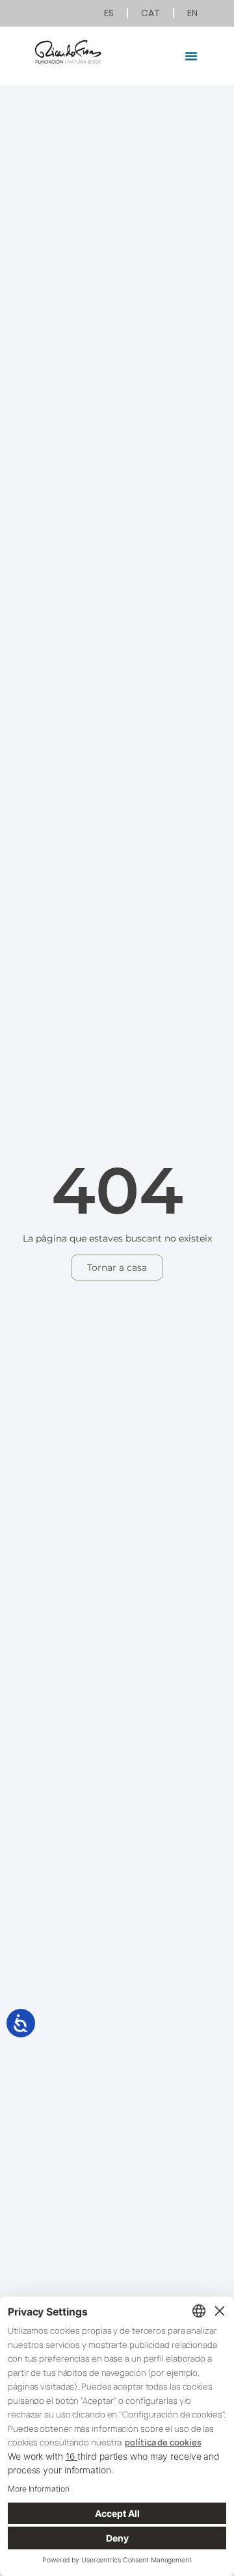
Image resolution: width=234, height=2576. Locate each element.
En (192, 13)
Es (109, 13)
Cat (150, 13)
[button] (191, 56)
